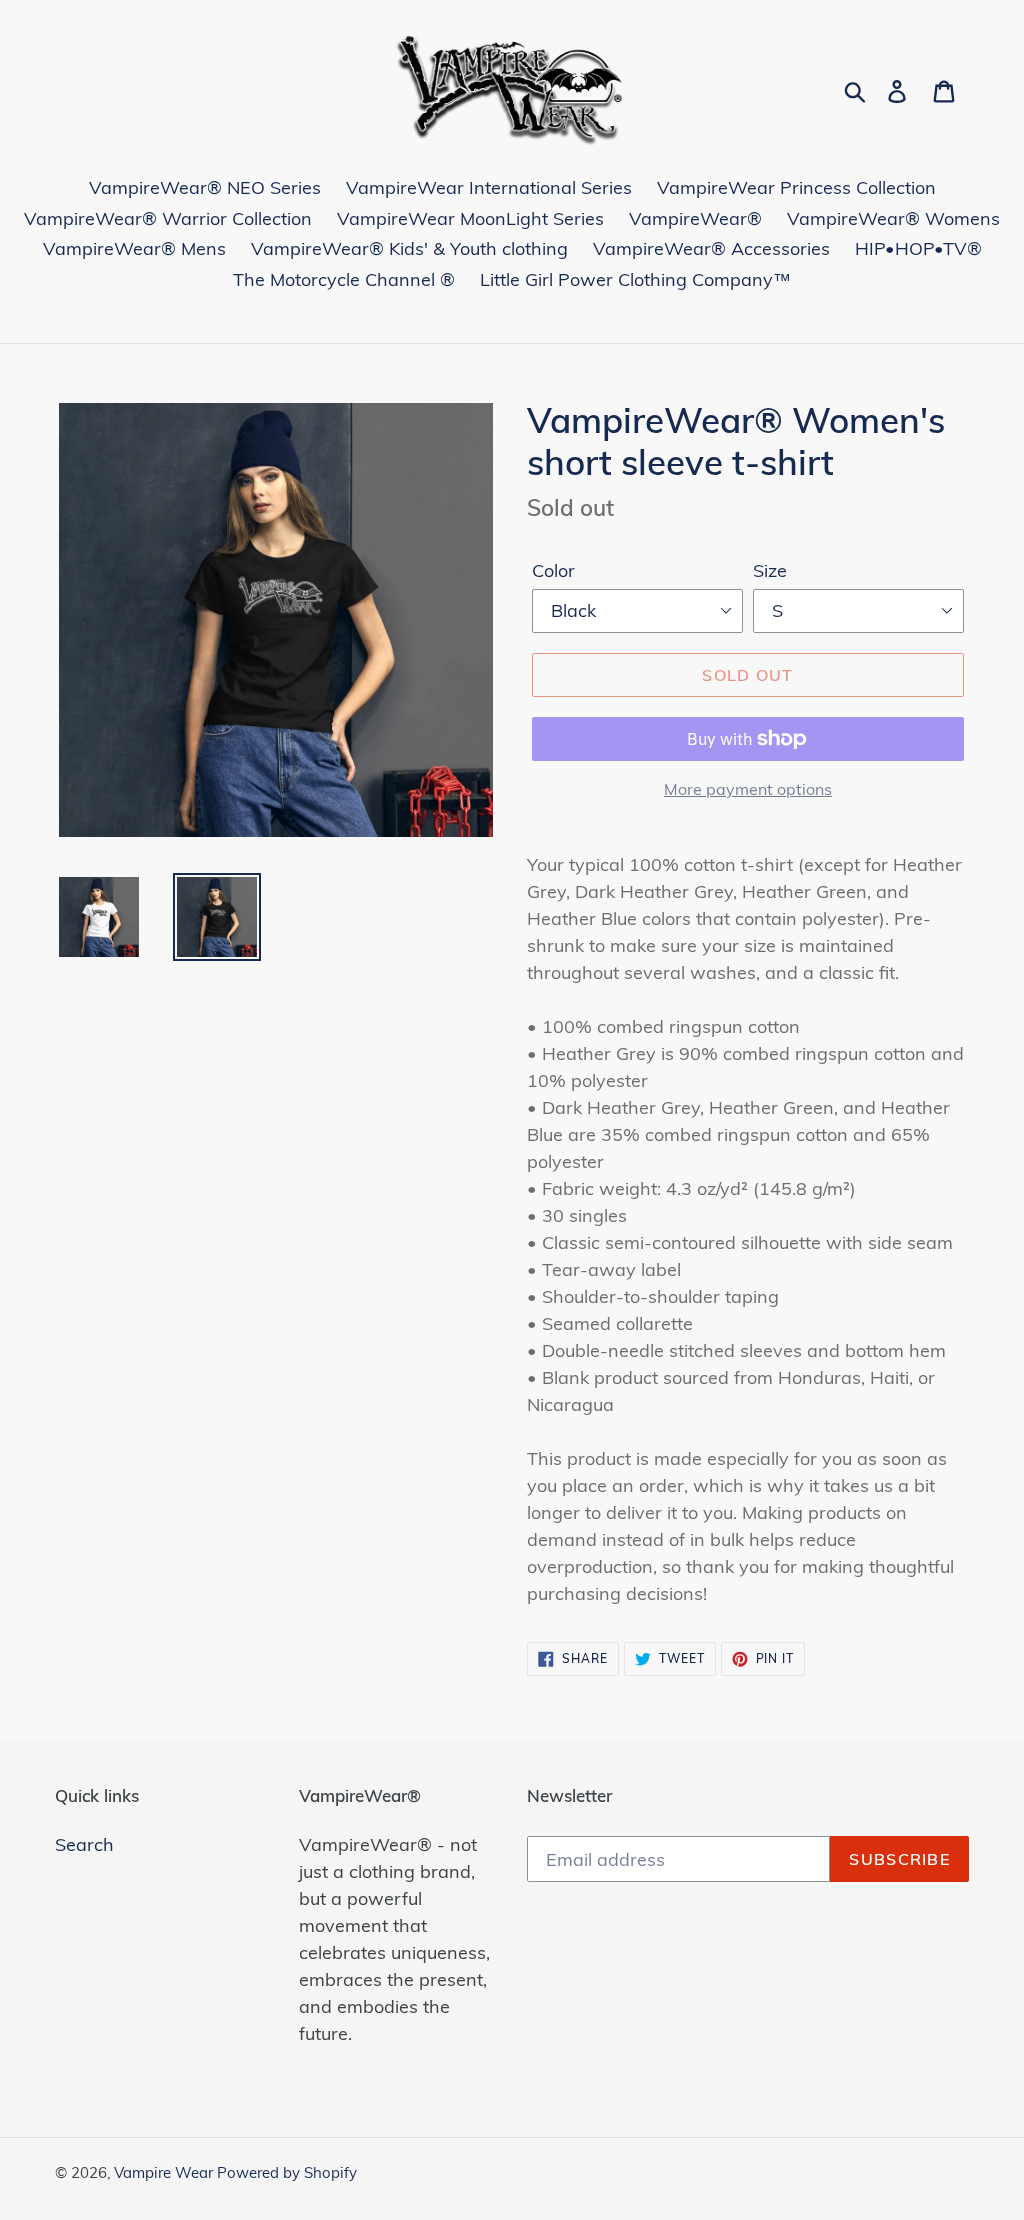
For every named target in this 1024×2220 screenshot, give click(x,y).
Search (84, 1844)
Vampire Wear (165, 2172)
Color (553, 570)
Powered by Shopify (287, 2172)
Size (770, 570)
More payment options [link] (748, 789)
